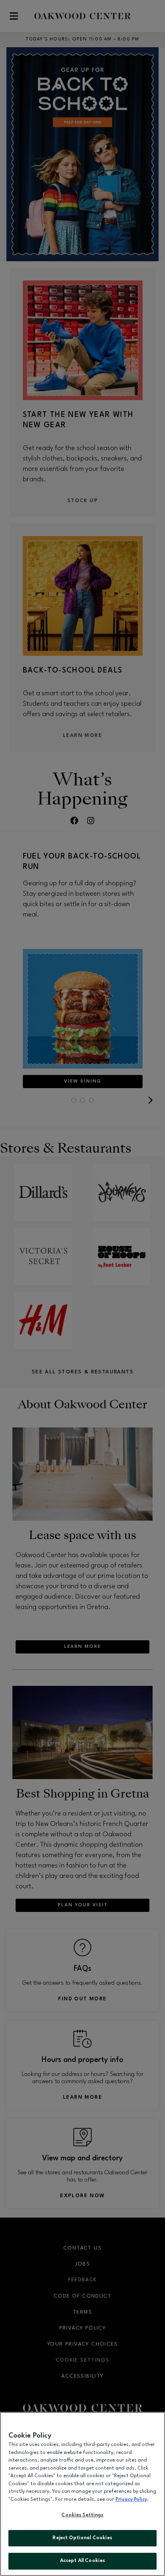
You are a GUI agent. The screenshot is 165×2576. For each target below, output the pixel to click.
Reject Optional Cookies (82, 2538)
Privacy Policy (131, 2500)
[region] (82, 2494)
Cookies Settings (82, 2515)
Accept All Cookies (82, 2561)
